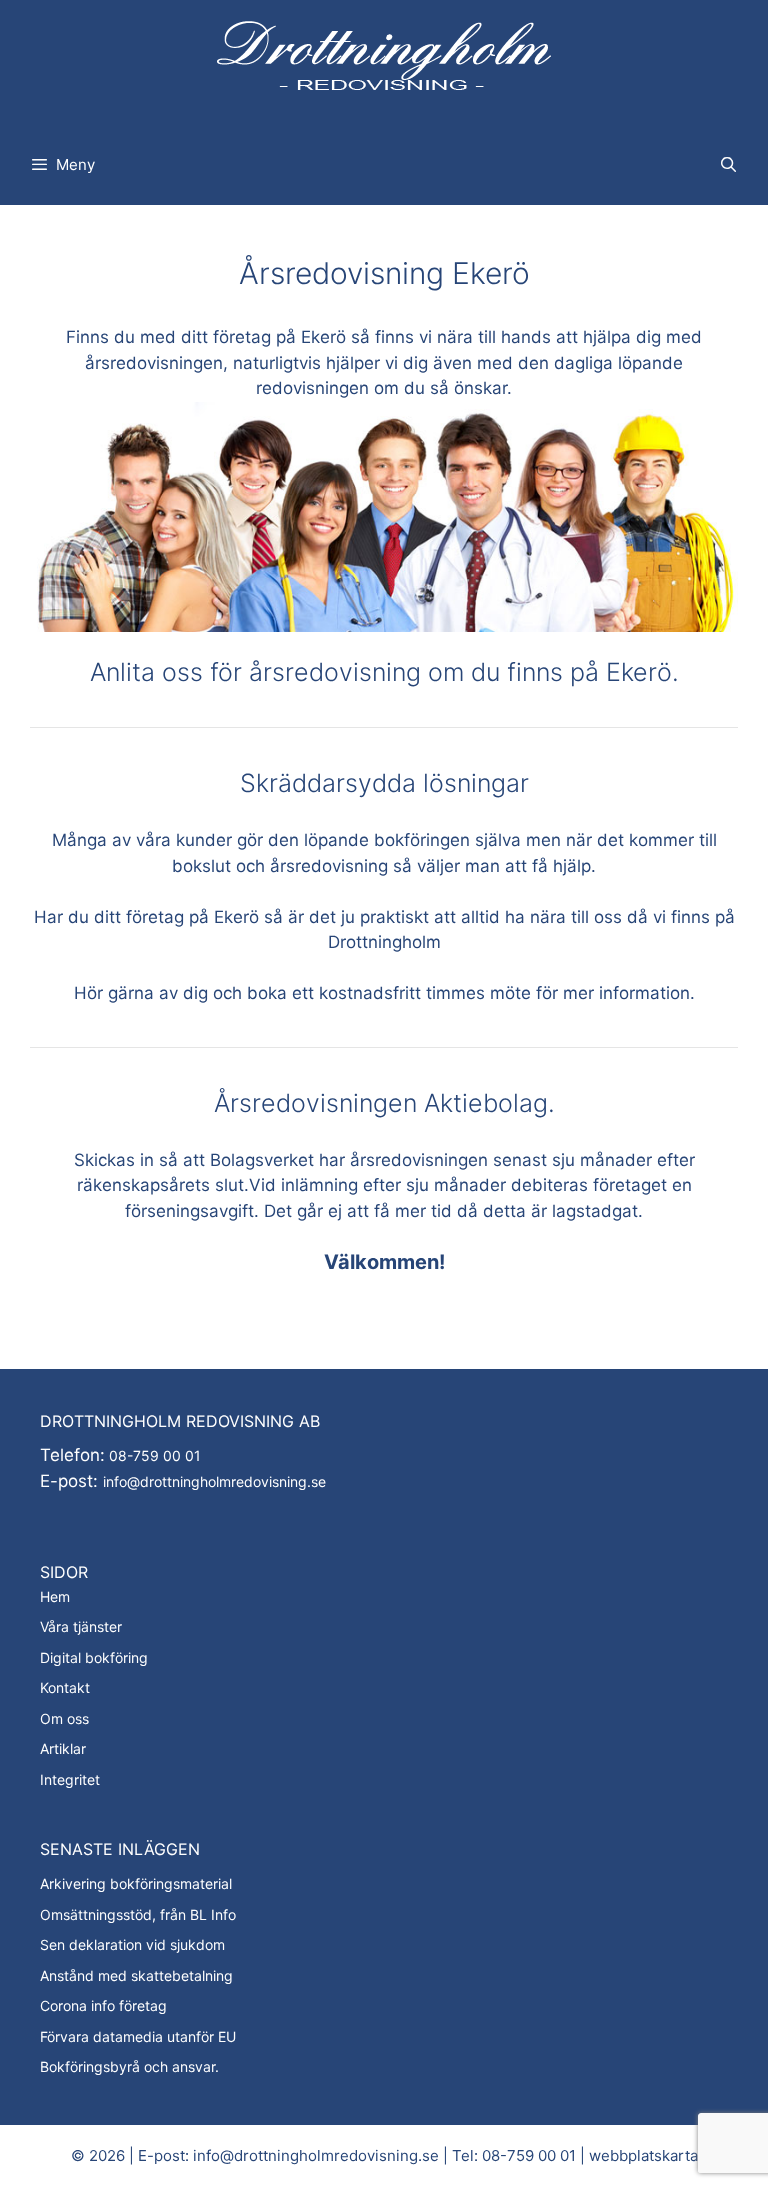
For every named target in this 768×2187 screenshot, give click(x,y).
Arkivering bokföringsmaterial (136, 1883)
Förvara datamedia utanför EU (138, 2036)
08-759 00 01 (153, 1455)
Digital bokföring (94, 1657)
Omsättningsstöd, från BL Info (138, 1914)
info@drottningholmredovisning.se (214, 1481)
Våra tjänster (81, 1626)
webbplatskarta (643, 2155)
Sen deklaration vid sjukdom (132, 1944)
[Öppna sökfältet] (728, 165)
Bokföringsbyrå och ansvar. (129, 2066)
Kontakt (65, 1687)
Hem (55, 1596)
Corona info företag (103, 2005)
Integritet (70, 1779)
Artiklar (63, 1748)
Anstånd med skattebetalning (136, 1975)
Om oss (64, 1718)
